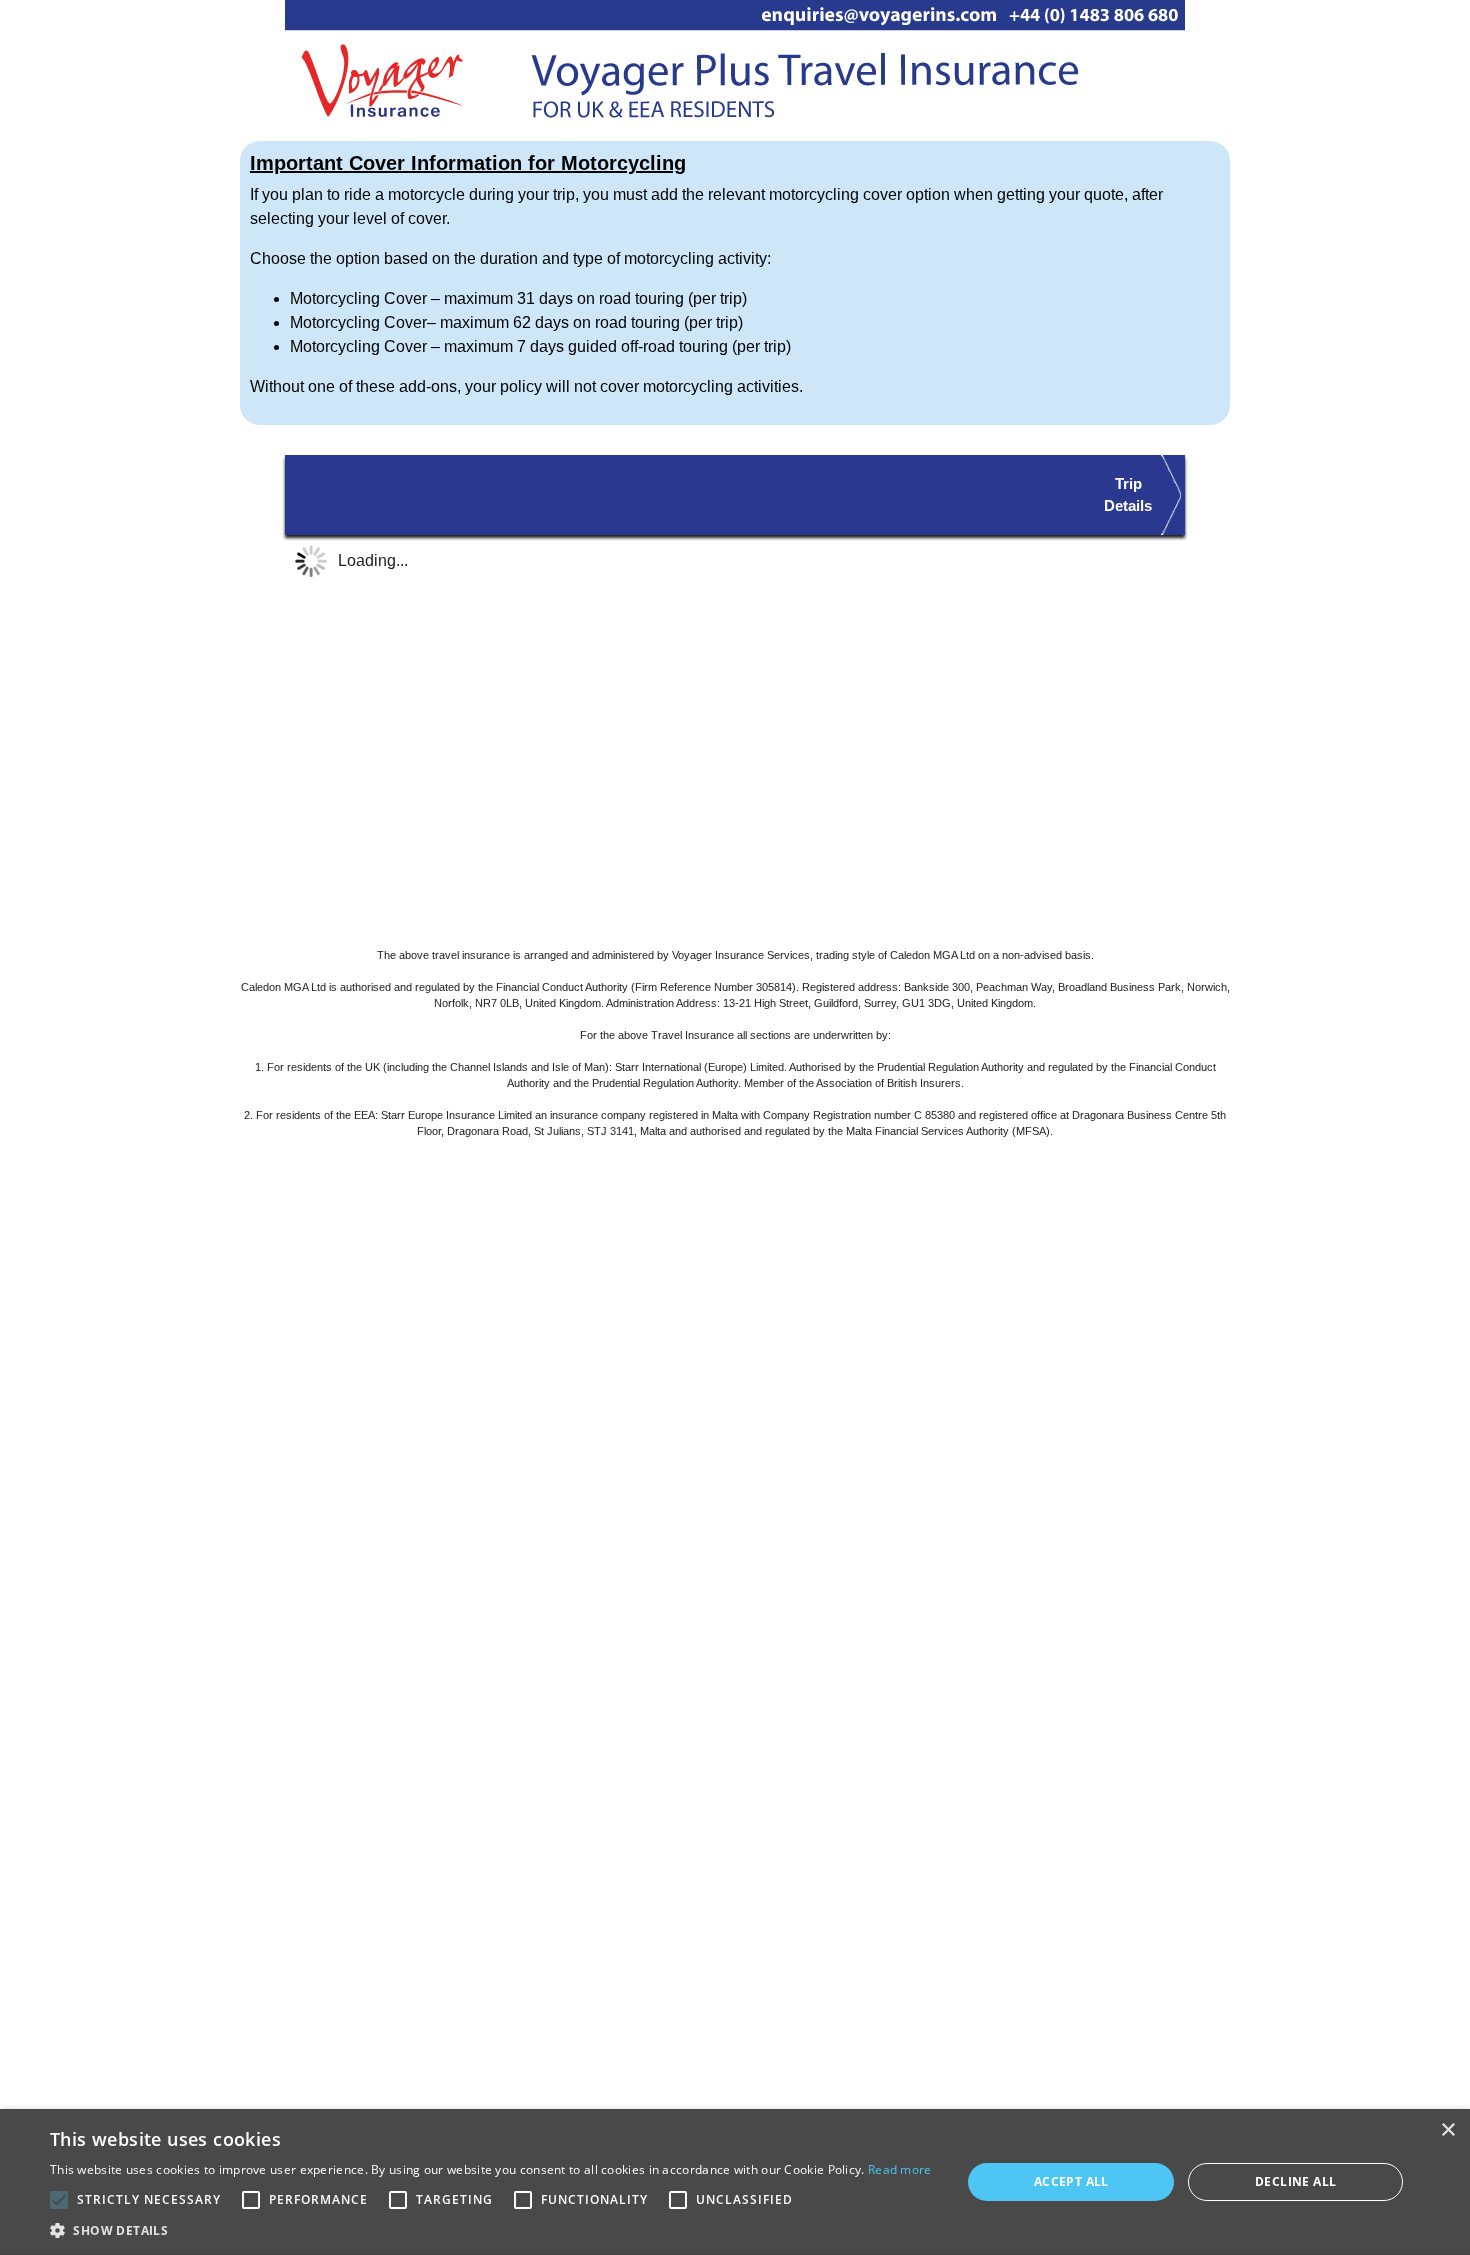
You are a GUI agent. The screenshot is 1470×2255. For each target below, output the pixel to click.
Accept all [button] (1071, 2181)
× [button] (1447, 2130)
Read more (900, 2169)
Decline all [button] (1295, 2181)
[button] (491, 2230)
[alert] (735, 2182)
